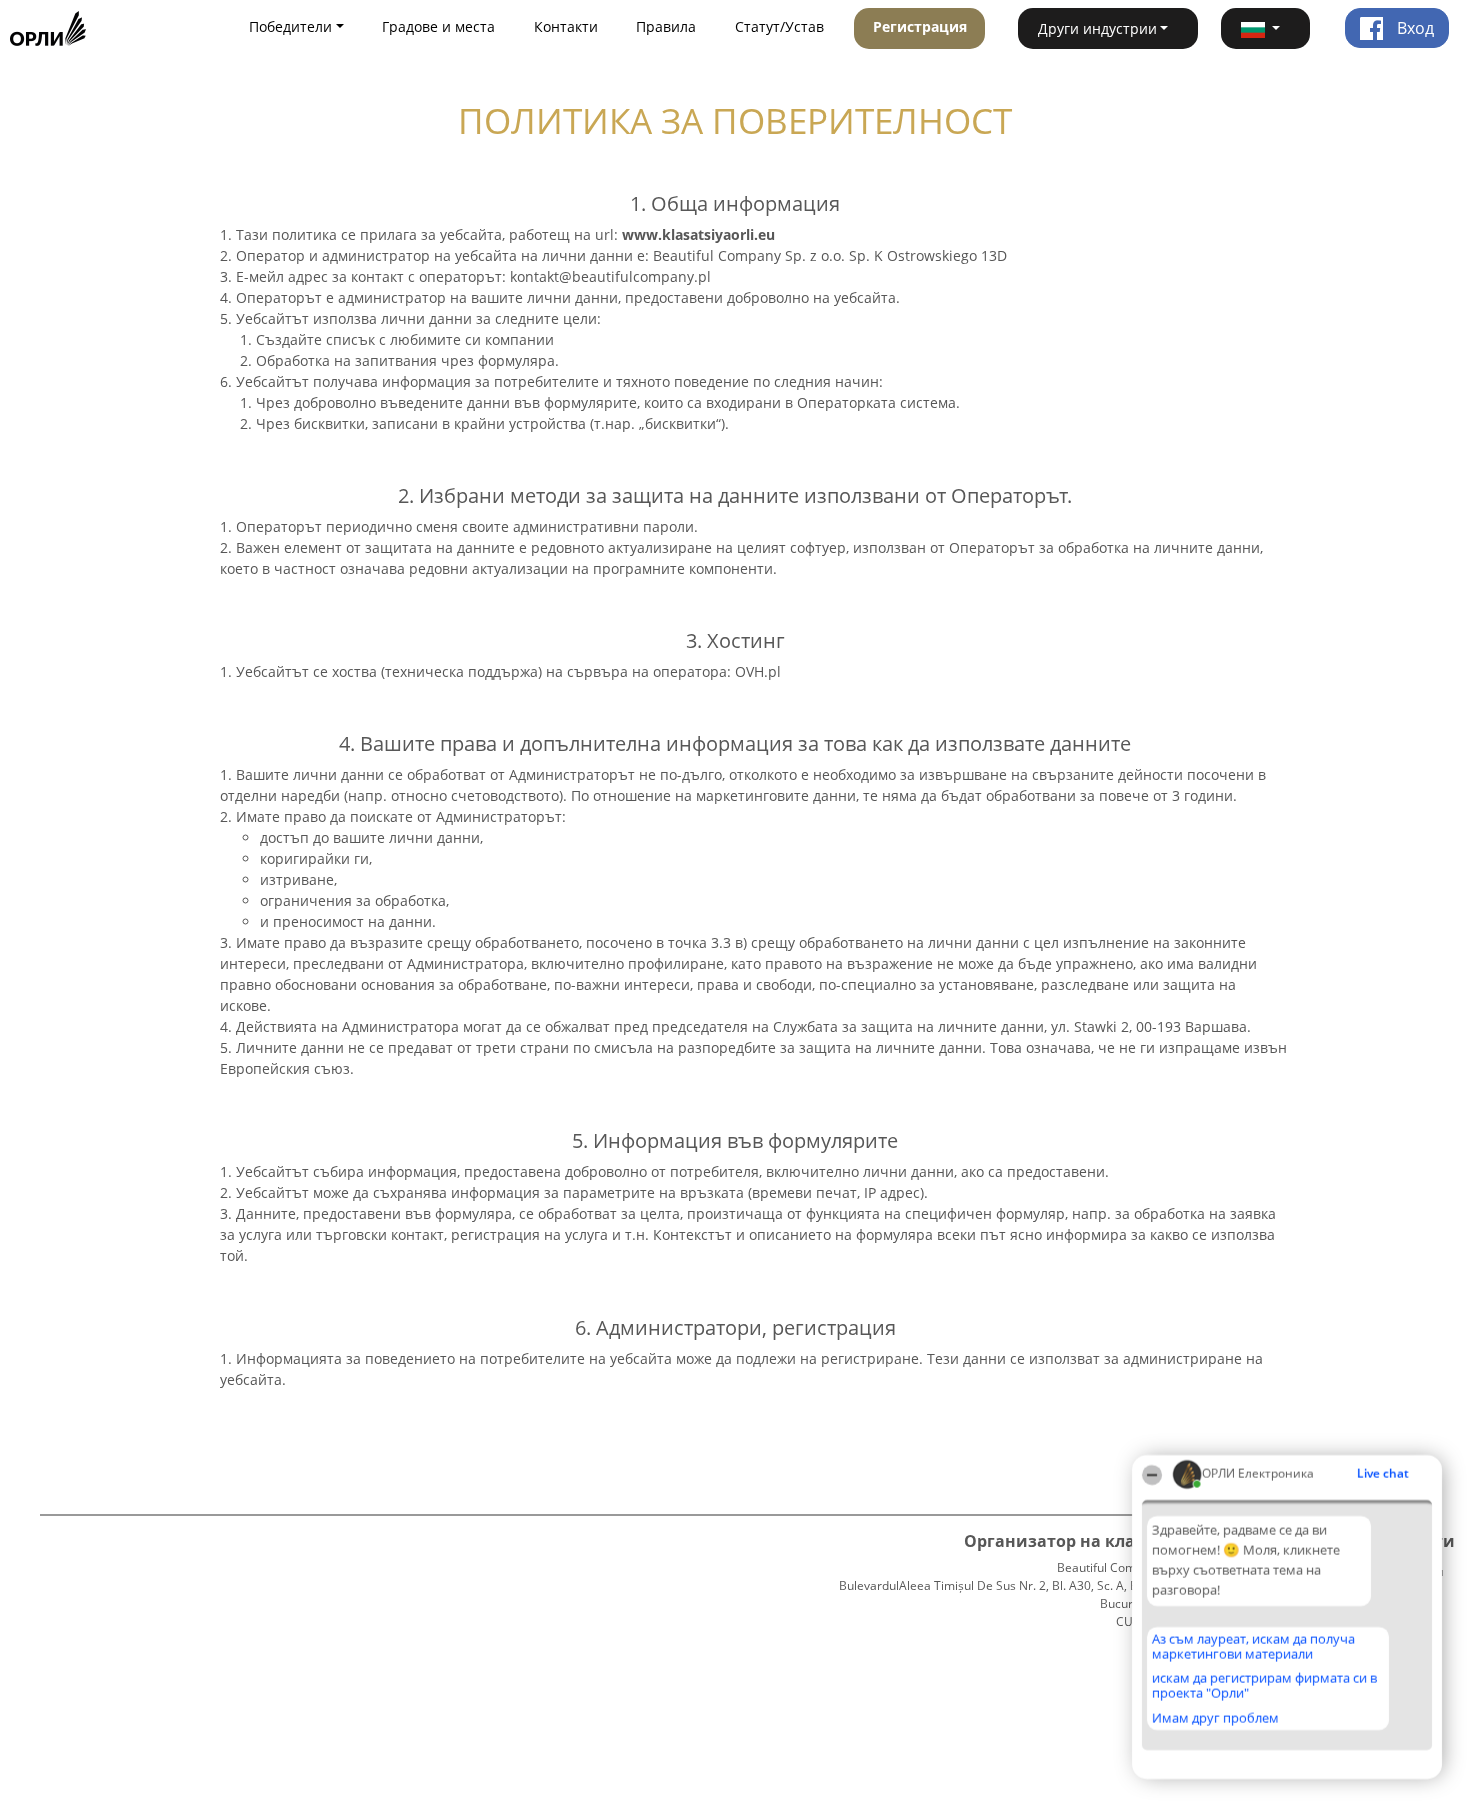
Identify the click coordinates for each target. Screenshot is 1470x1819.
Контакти (566, 26)
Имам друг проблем (1215, 1718)
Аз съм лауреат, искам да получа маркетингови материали (1253, 1646)
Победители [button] (290, 26)
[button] (1266, 28)
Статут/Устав (779, 26)
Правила (666, 26)
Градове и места (438, 26)
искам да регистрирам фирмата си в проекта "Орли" (1264, 1685)
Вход (1413, 28)
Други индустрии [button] (1097, 28)
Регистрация (920, 26)
